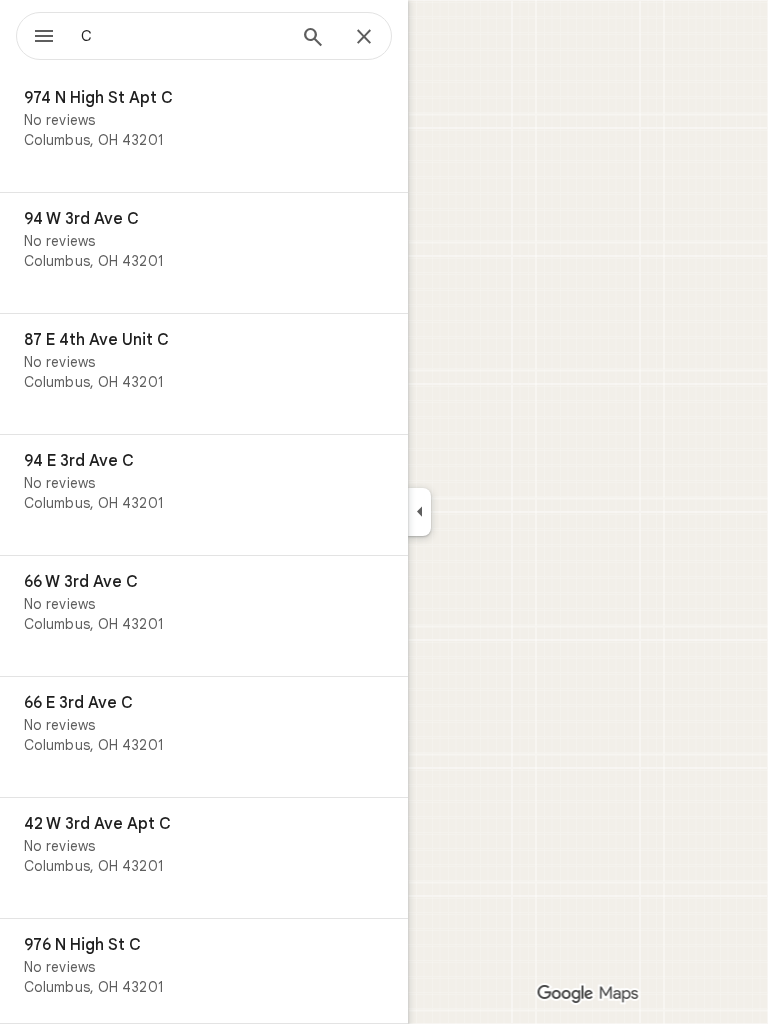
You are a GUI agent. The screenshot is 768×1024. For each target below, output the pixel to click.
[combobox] (183, 36)
